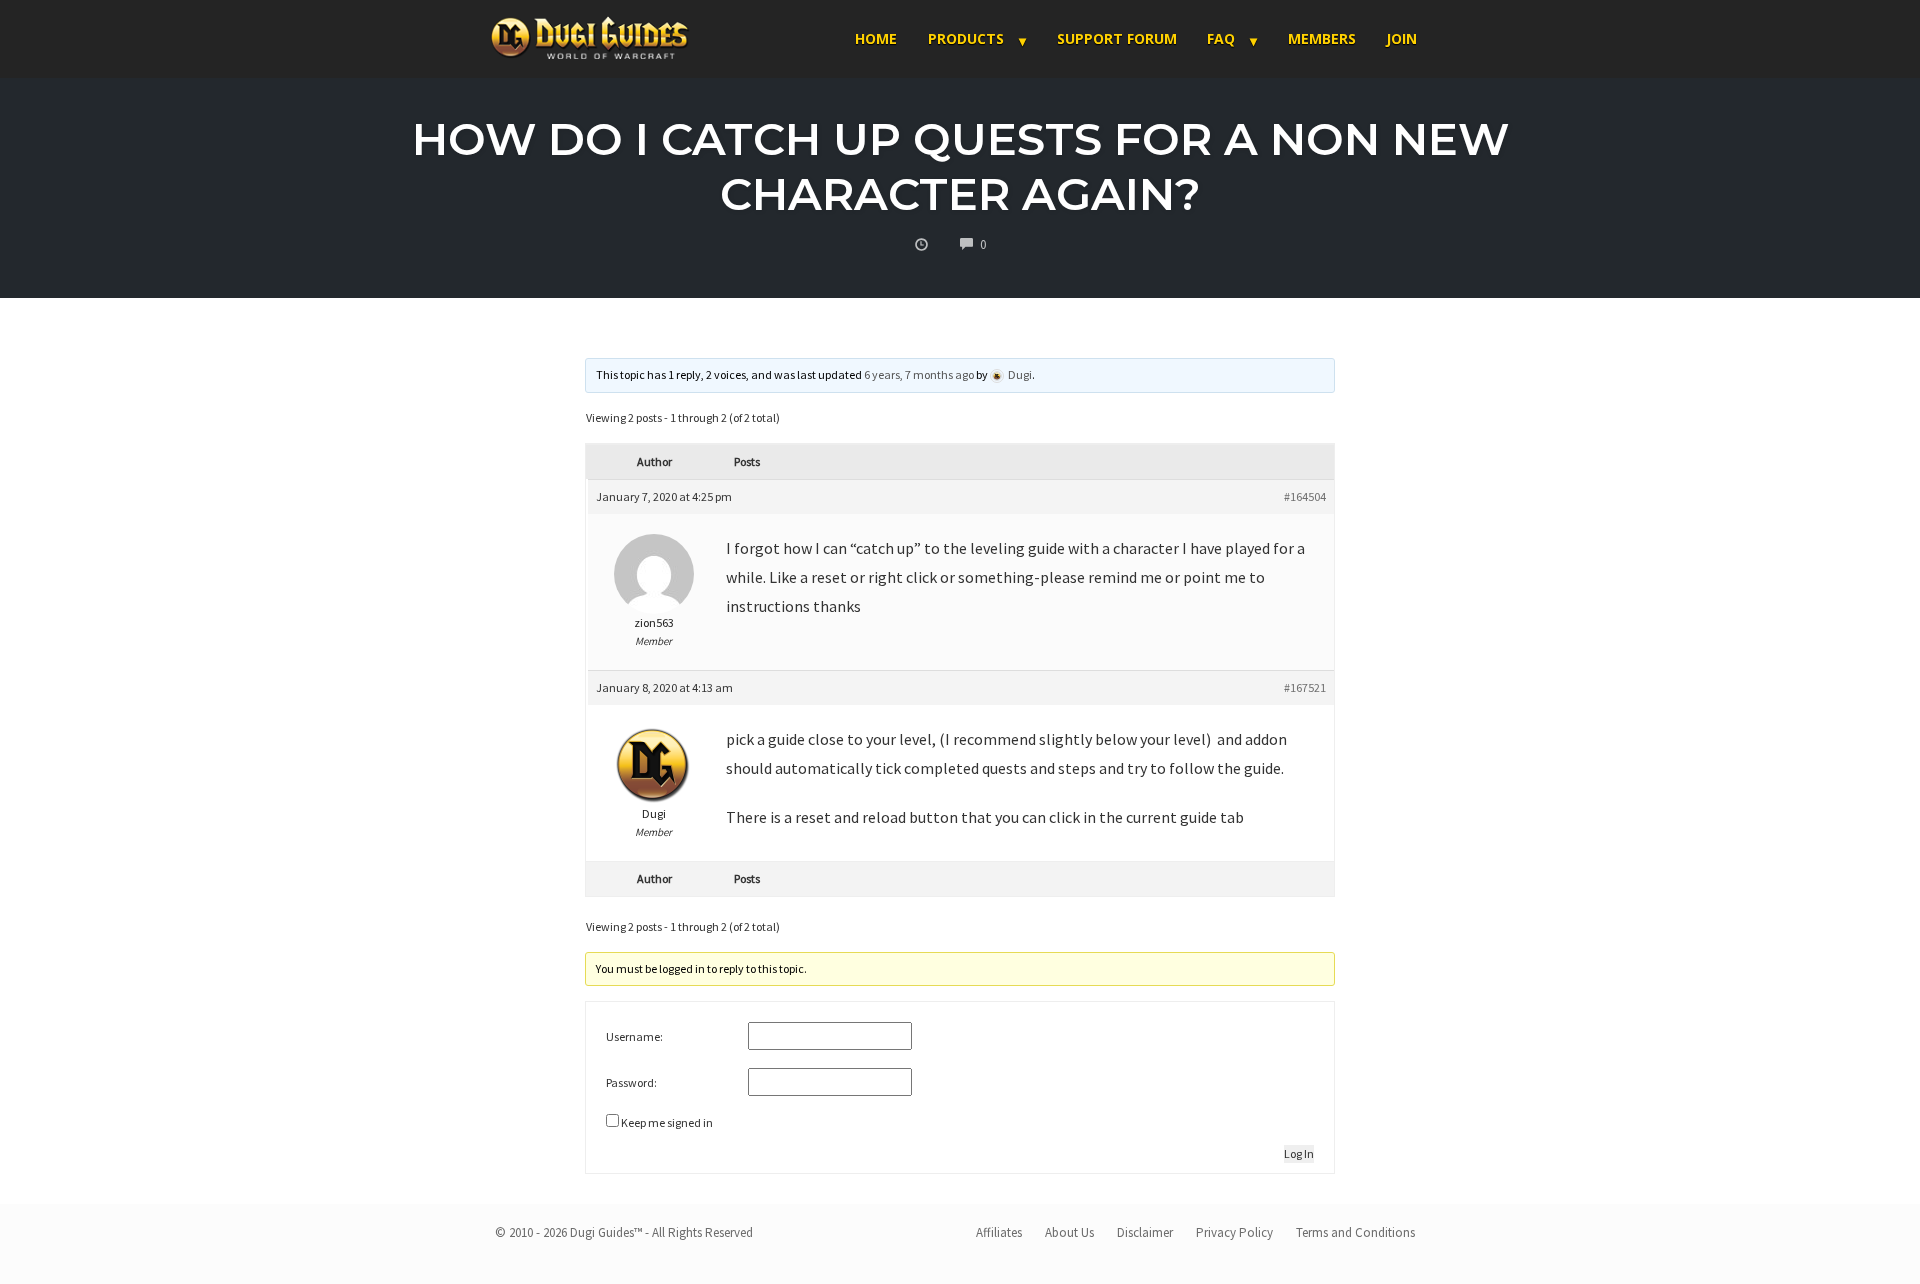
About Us (1069, 1232)
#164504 (1305, 496)
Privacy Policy (1234, 1232)
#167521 (1305, 687)
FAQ (1221, 38)
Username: (634, 1036)
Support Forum (1117, 38)
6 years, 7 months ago (919, 374)
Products (966, 38)
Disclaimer (1145, 1232)
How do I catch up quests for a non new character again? (960, 166)
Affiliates (999, 1232)
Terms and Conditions (1355, 1232)
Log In (1299, 1153)
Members (1322, 38)
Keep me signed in (667, 1122)
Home (876, 38)
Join (1401, 38)
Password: (631, 1082)
